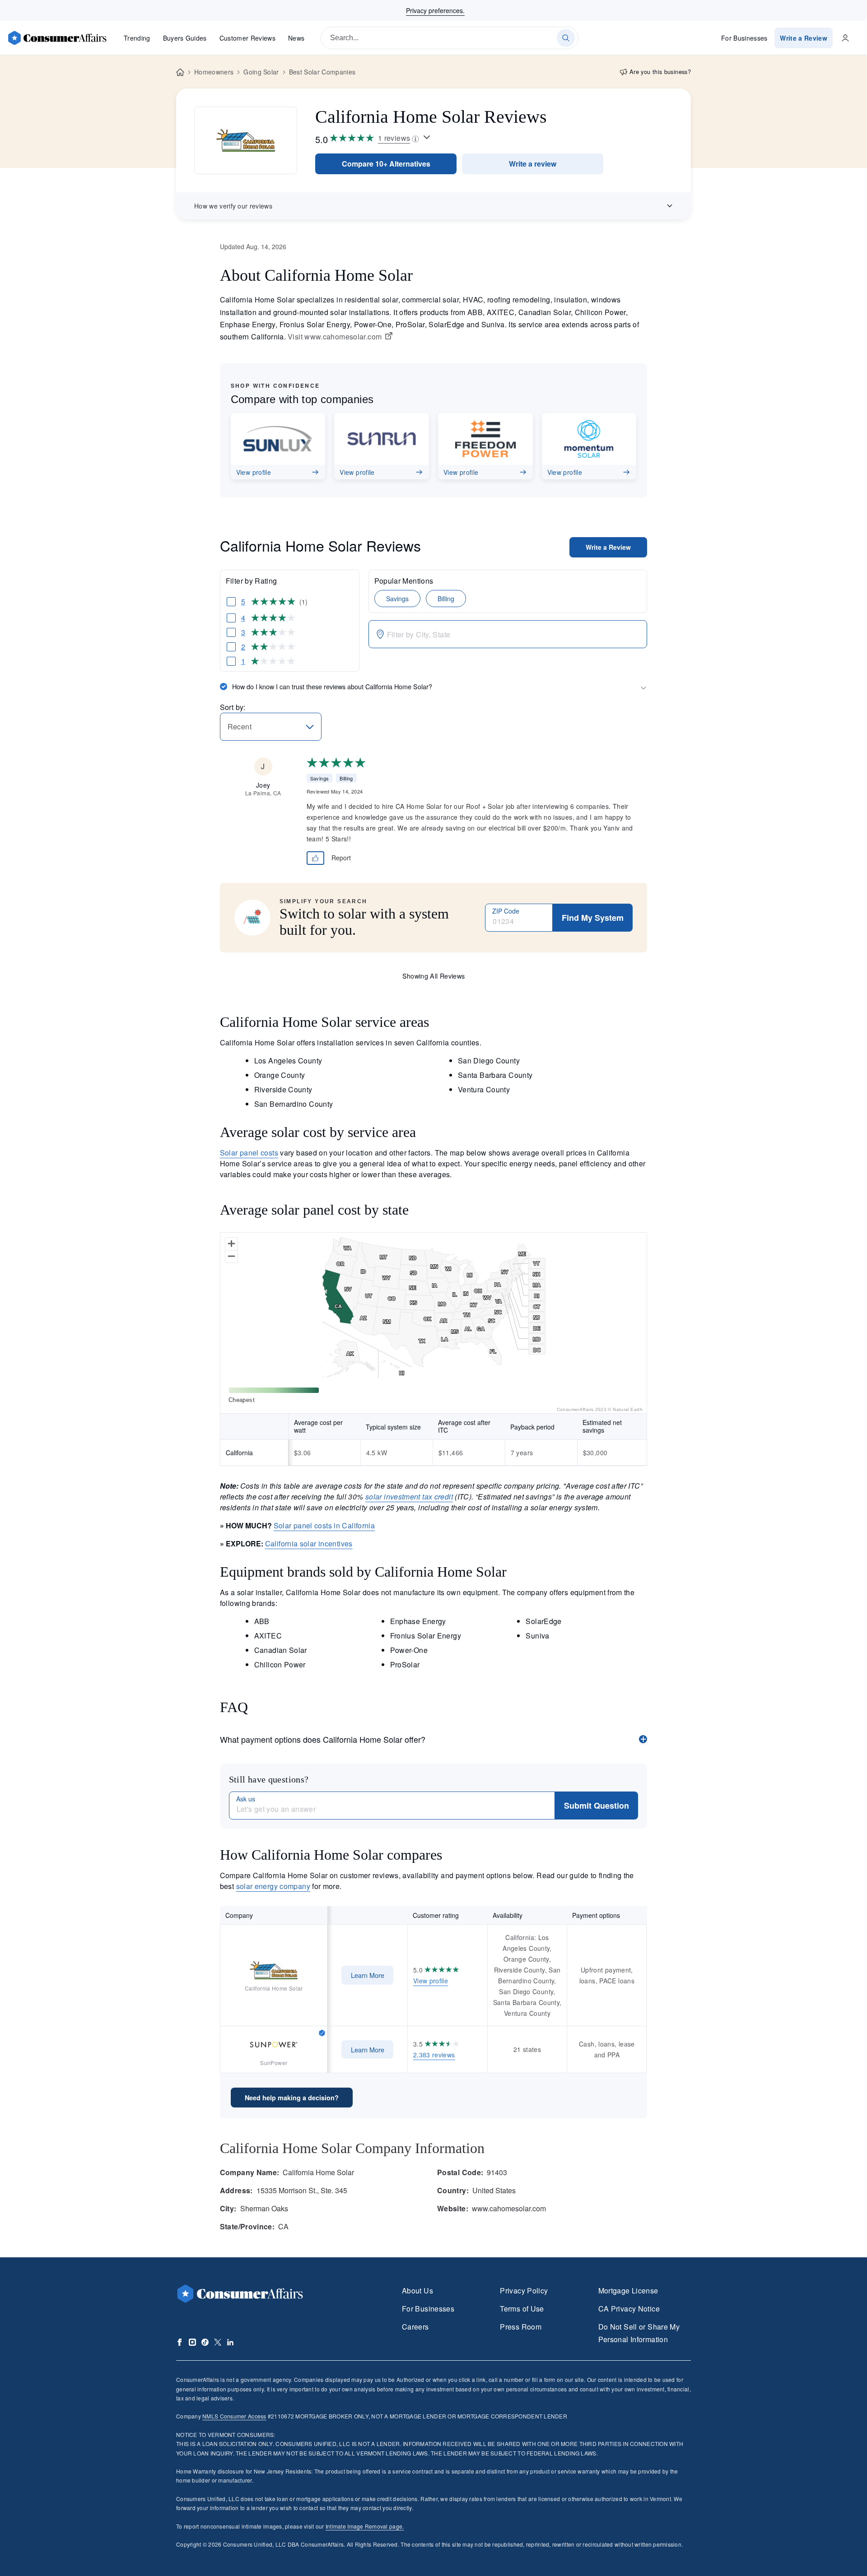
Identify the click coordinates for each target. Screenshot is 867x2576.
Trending (137, 38)
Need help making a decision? (292, 2098)
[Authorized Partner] (322, 2032)
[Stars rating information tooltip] (427, 138)
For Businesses (744, 38)
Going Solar (261, 72)
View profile (431, 1981)
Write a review (533, 164)
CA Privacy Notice (629, 2309)
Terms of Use (522, 2309)
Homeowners (214, 72)
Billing (446, 599)
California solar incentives (309, 1543)
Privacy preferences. (435, 10)
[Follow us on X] (218, 2342)
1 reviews (394, 138)
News (296, 38)
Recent (240, 726)
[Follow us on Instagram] (192, 2342)
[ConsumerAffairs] (57, 38)
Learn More (368, 1975)
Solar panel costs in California (324, 1525)
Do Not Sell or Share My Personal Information (639, 2333)
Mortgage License (628, 2291)
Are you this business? (660, 72)
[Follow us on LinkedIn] (230, 2342)
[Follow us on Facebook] (180, 2342)
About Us (417, 2291)
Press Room (521, 2327)
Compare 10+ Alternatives (386, 164)
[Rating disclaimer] (415, 138)
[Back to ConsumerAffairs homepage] (180, 72)
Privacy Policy (524, 2291)
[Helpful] (316, 858)
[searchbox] (450, 38)
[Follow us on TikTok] (205, 2342)
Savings (397, 599)
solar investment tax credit (409, 1497)
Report (341, 858)
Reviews (247, 38)
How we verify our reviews (233, 206)
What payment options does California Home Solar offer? (323, 1739)
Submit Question (597, 1806)
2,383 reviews (434, 2055)
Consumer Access (234, 2416)
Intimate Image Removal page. (365, 2526)
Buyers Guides (185, 38)
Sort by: (233, 707)
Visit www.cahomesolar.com (335, 337)
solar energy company (273, 1886)
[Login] (845, 38)
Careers (415, 2327)
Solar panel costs (249, 1153)
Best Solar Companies (322, 72)
